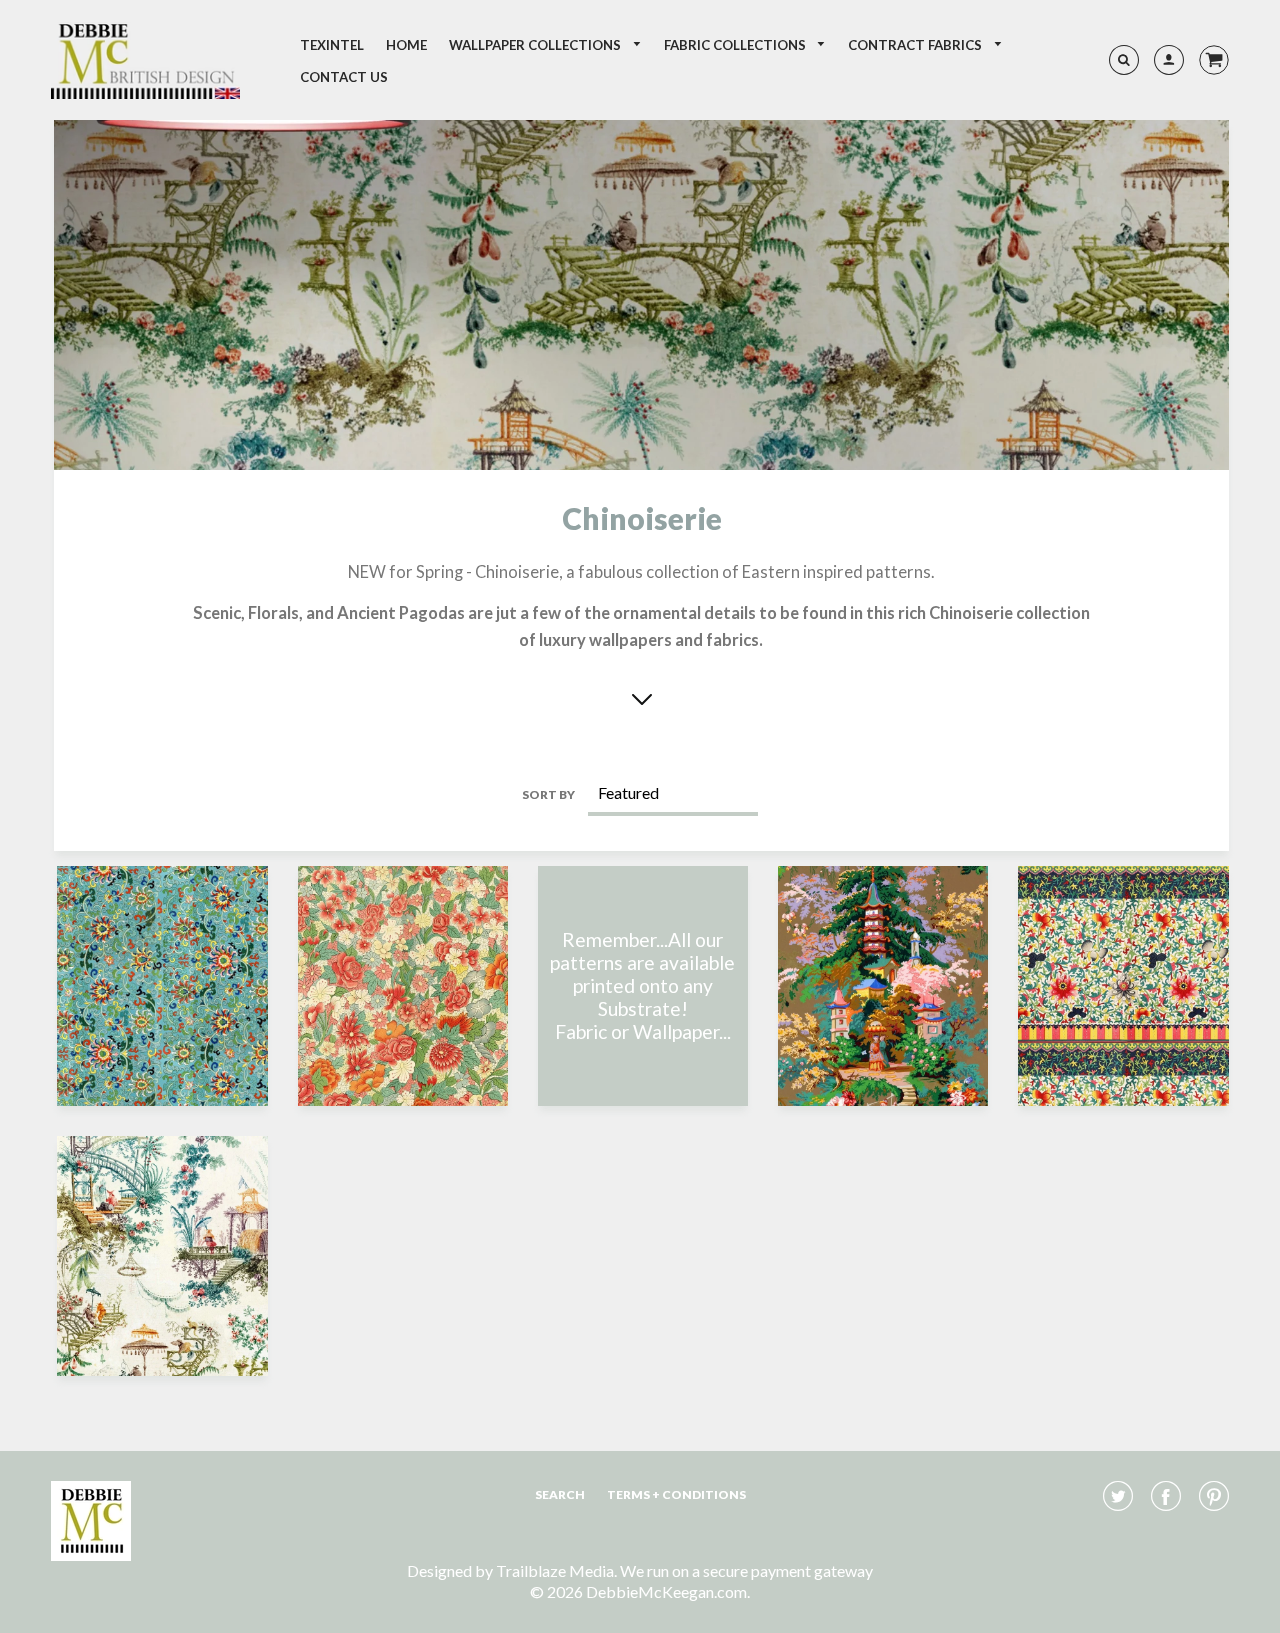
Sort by (548, 794)
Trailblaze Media (555, 1570)
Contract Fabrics (916, 45)
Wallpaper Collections (536, 45)
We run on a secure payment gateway (746, 1570)
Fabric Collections (736, 45)
